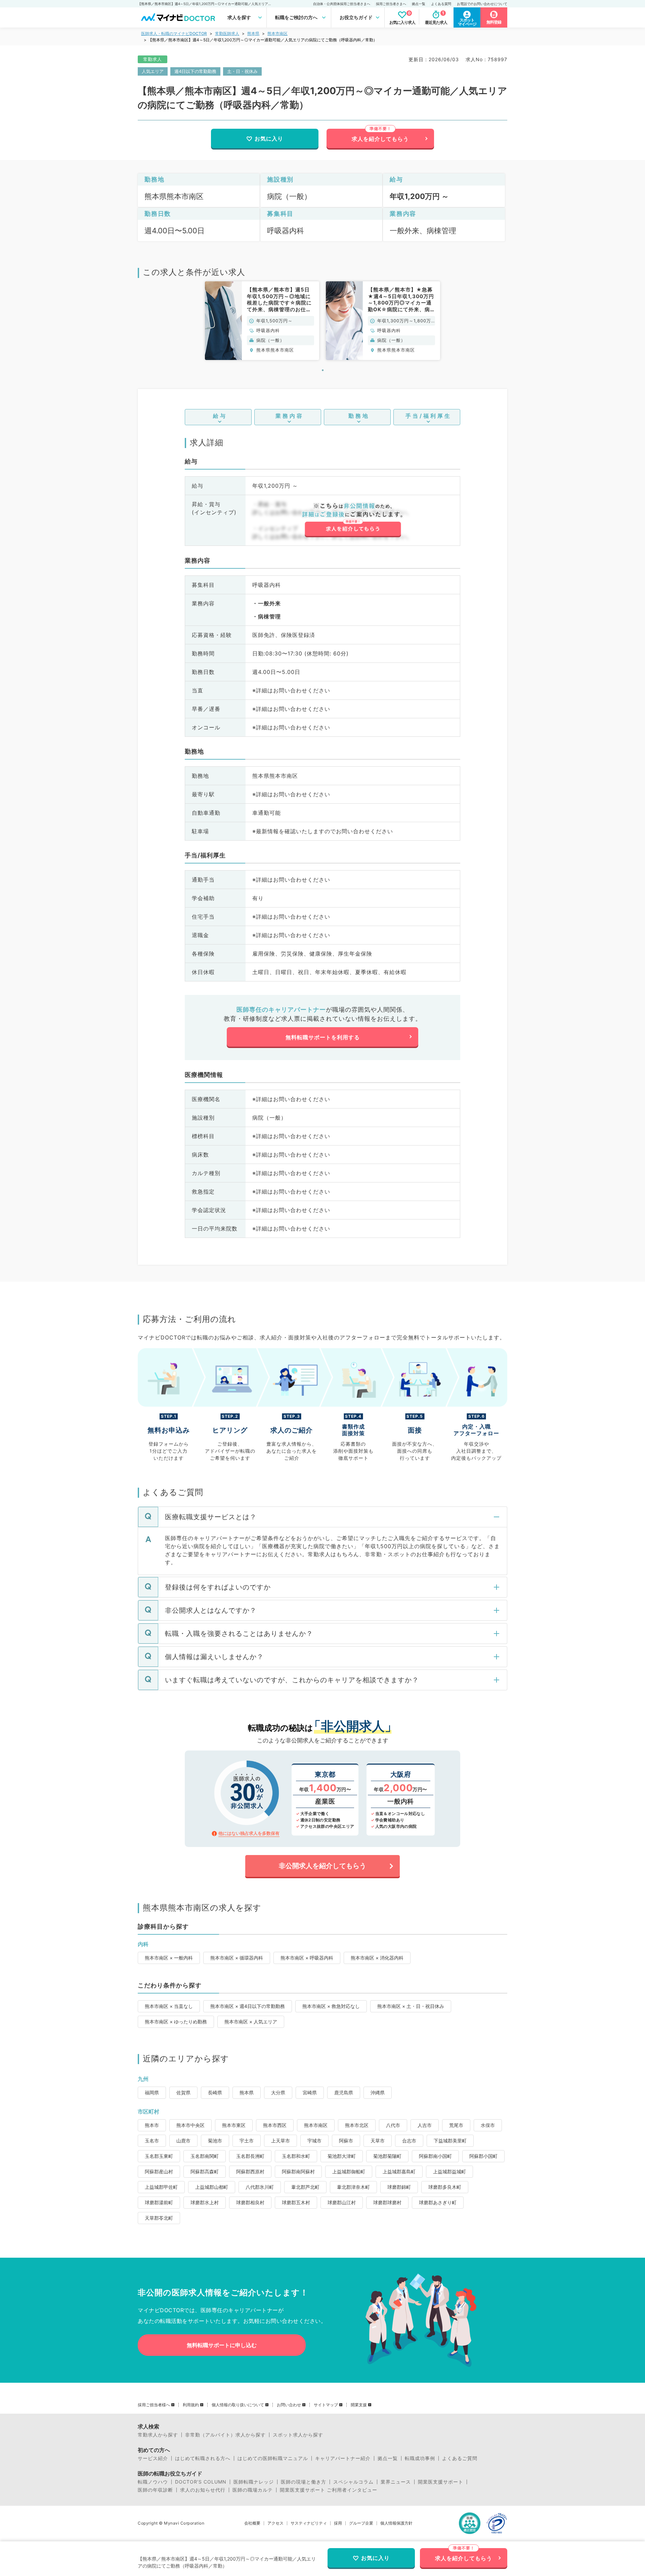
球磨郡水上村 (205, 2202)
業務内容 (290, 416)
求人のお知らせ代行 (203, 2490)
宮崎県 (310, 2092)
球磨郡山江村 (342, 2202)
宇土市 (247, 2141)
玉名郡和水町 (296, 2156)
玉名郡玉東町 (159, 2156)
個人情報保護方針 (396, 2523)
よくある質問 (441, 4)
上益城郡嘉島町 (399, 2171)
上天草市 (281, 2141)
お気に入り (269, 138)
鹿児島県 (344, 2092)
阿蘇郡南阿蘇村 (298, 2171)
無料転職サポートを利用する (323, 1037)
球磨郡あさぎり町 (438, 2202)
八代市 (393, 2125)
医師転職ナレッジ (254, 2482)
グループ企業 (361, 2523)
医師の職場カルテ (253, 2490)
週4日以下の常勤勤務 (195, 71)
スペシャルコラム (353, 2482)
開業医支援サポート (441, 2482)
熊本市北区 (357, 2125)
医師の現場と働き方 (304, 2482)
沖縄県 (378, 2092)
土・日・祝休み (242, 71)
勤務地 (359, 416)
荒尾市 (456, 2125)
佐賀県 (183, 2092)
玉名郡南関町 (205, 2156)
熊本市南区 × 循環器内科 (237, 1958)
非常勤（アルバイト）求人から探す (225, 2435)
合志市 (409, 2141)
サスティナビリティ (309, 2523)
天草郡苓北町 (159, 2218)
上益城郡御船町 (349, 2171)
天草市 (378, 2141)
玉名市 (152, 2141)
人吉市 (425, 2125)
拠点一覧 (419, 4)
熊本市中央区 (190, 2125)
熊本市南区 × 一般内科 (169, 1958)
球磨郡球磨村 (387, 2202)
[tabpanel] (262, 320)
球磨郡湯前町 (159, 2202)
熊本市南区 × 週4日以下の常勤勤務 (248, 2006)
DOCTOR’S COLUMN (201, 2482)
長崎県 (215, 2092)
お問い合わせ (289, 2405)
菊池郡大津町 (342, 2156)
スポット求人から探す (298, 2435)
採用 (338, 2523)
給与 (220, 416)
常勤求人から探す (158, 2435)
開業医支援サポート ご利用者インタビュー (329, 2490)
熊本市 (152, 2125)
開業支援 (359, 2405)
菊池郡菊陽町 (387, 2156)
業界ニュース (396, 2482)
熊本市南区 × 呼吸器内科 (307, 1958)
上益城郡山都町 (212, 2187)
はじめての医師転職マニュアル (273, 2458)
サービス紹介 (153, 2458)
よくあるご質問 (460, 2458)
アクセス (275, 2523)
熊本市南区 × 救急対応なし (331, 2006)
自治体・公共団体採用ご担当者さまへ (342, 4)
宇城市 (314, 2141)
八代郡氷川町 (260, 2187)
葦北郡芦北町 (305, 2187)
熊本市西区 (275, 2125)
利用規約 (191, 2405)
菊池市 (215, 2141)
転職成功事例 (420, 2458)
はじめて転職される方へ (203, 2458)
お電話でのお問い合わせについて (482, 4)
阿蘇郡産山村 (159, 2171)
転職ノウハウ (153, 2482)
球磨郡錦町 (399, 2187)
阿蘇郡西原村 (250, 2171)
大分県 (278, 2092)
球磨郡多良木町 (445, 2187)
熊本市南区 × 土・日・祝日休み (411, 2006)
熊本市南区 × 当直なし (169, 2006)
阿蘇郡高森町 (205, 2171)
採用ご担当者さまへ (391, 4)
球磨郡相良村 (250, 2202)
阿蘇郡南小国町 (435, 2156)
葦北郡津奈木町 (353, 2187)
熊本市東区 (234, 2125)
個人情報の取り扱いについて (238, 2405)
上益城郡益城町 (449, 2171)
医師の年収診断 (155, 2490)
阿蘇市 (346, 2141)
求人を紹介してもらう (380, 139)
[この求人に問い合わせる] (353, 520)
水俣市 (488, 2125)
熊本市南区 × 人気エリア (251, 2022)
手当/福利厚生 (428, 416)
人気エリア (153, 71)
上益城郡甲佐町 (161, 2187)
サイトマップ (326, 2405)
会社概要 (252, 2523)
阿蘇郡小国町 (483, 2156)
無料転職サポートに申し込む (222, 2345)
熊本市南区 (277, 33)
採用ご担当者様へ (154, 2405)
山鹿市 (183, 2141)
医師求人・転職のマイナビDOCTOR (174, 33)
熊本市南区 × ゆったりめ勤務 (176, 2022)
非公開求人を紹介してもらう (322, 1866)
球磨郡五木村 (296, 2202)
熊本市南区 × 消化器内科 (377, 1958)
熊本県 (253, 33)
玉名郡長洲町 (250, 2156)
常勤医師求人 (227, 33)
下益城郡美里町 (450, 2141)
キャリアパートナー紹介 (343, 2458)
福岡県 (152, 2092)
